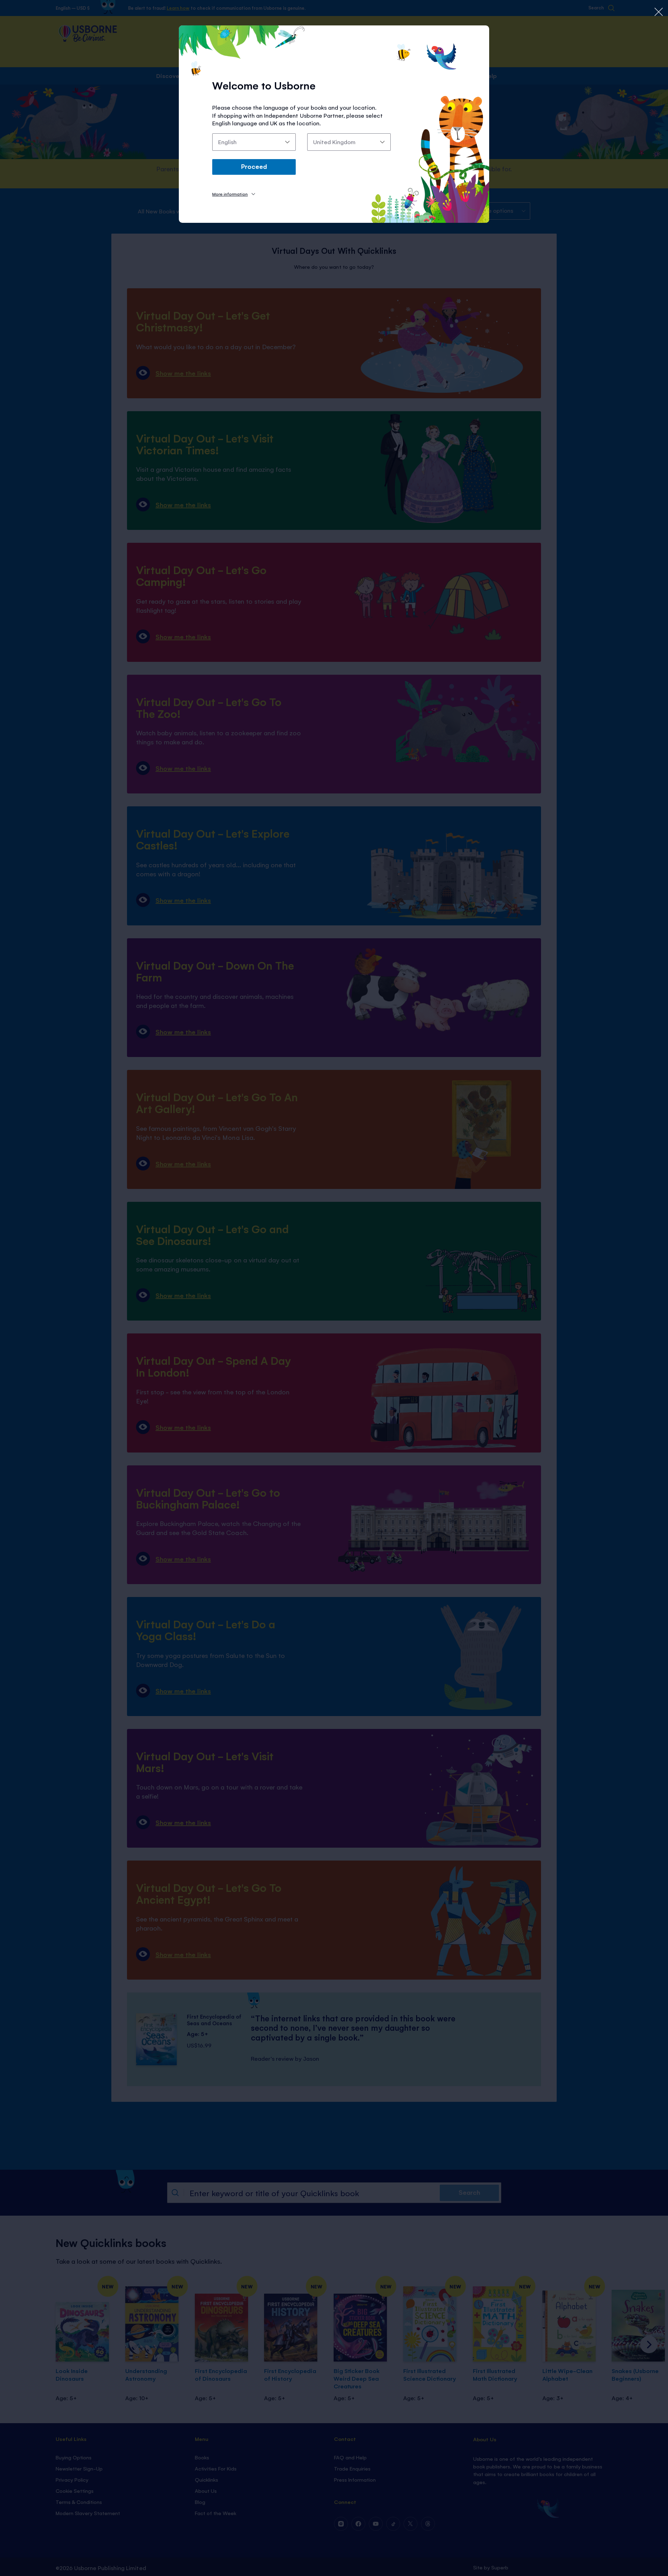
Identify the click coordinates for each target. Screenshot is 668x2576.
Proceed (254, 166)
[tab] (234, 194)
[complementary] (334, 1288)
